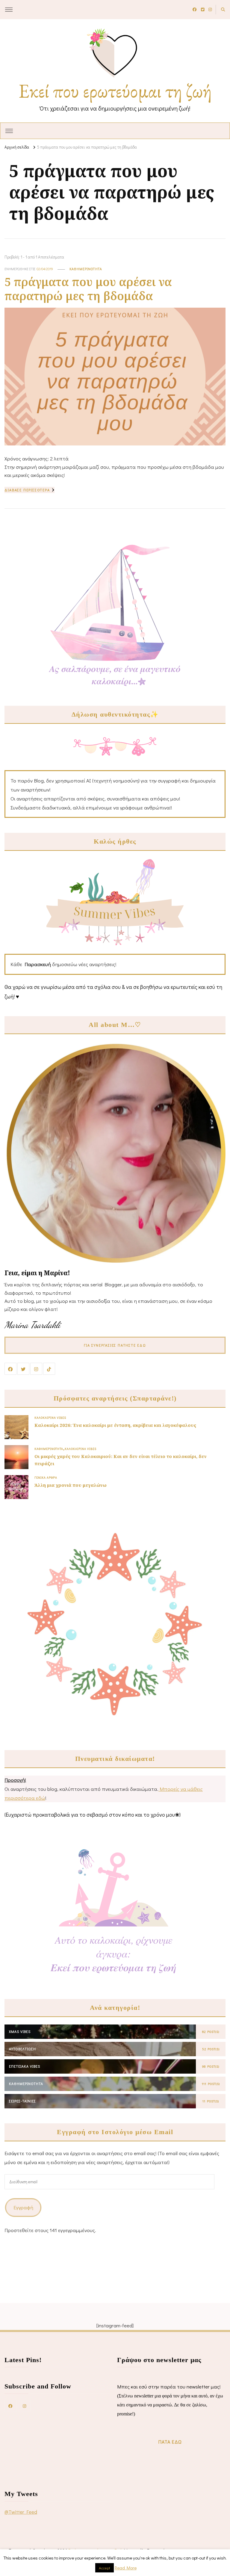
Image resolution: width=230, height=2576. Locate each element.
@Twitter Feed (21, 2512)
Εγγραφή (23, 2207)
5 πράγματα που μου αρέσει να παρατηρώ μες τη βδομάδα (88, 289)
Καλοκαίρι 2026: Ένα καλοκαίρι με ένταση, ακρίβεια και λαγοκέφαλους (115, 1425)
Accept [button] (105, 2568)
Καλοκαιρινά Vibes (50, 1418)
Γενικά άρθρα (46, 1477)
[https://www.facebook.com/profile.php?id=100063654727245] (10, 2406)
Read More (126, 2568)
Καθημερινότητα (86, 269)
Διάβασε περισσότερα (27, 490)
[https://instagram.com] (25, 2406)
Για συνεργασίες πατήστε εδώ (115, 1345)
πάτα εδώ (170, 2442)
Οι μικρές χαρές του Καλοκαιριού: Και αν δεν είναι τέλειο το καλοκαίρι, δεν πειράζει (121, 1460)
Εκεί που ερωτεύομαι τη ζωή (115, 91)
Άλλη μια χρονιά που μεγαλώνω (71, 1485)
